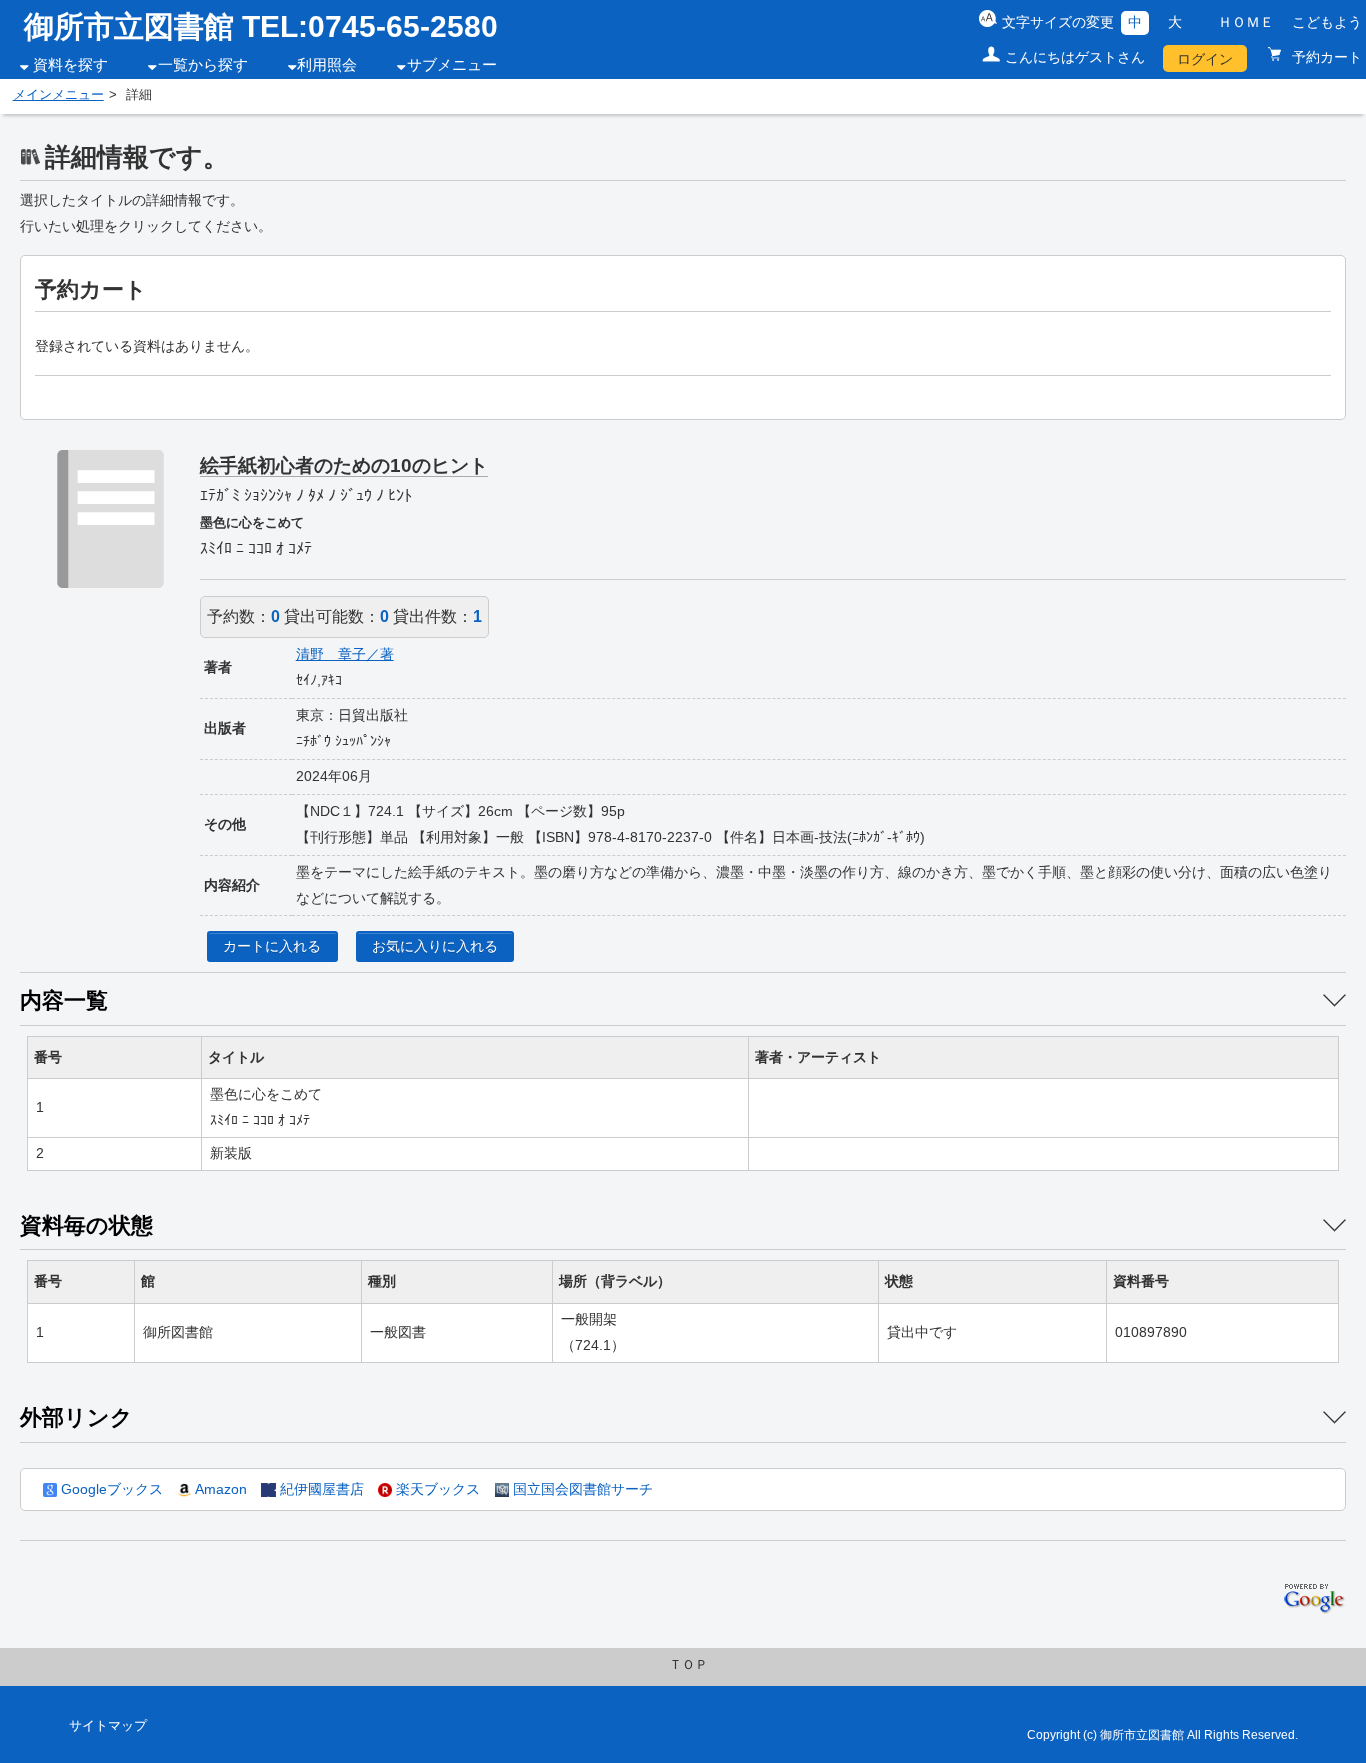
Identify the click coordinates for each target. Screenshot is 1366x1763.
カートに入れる (272, 946)
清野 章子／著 (345, 654)
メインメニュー (58, 95)
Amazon (219, 1489)
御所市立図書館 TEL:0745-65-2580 (261, 26)
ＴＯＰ (688, 1665)
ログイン (1205, 59)
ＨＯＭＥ (1246, 22)
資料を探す (70, 65)
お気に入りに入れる (435, 946)
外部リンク (76, 1417)
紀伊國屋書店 (319, 1489)
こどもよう (1327, 22)
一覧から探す (203, 65)
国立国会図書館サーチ (581, 1489)
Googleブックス (110, 1489)
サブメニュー (452, 65)
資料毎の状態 (86, 1225)
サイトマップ (108, 1726)
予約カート (1325, 57)
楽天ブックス (436, 1489)
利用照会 (327, 65)
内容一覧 (64, 1000)
